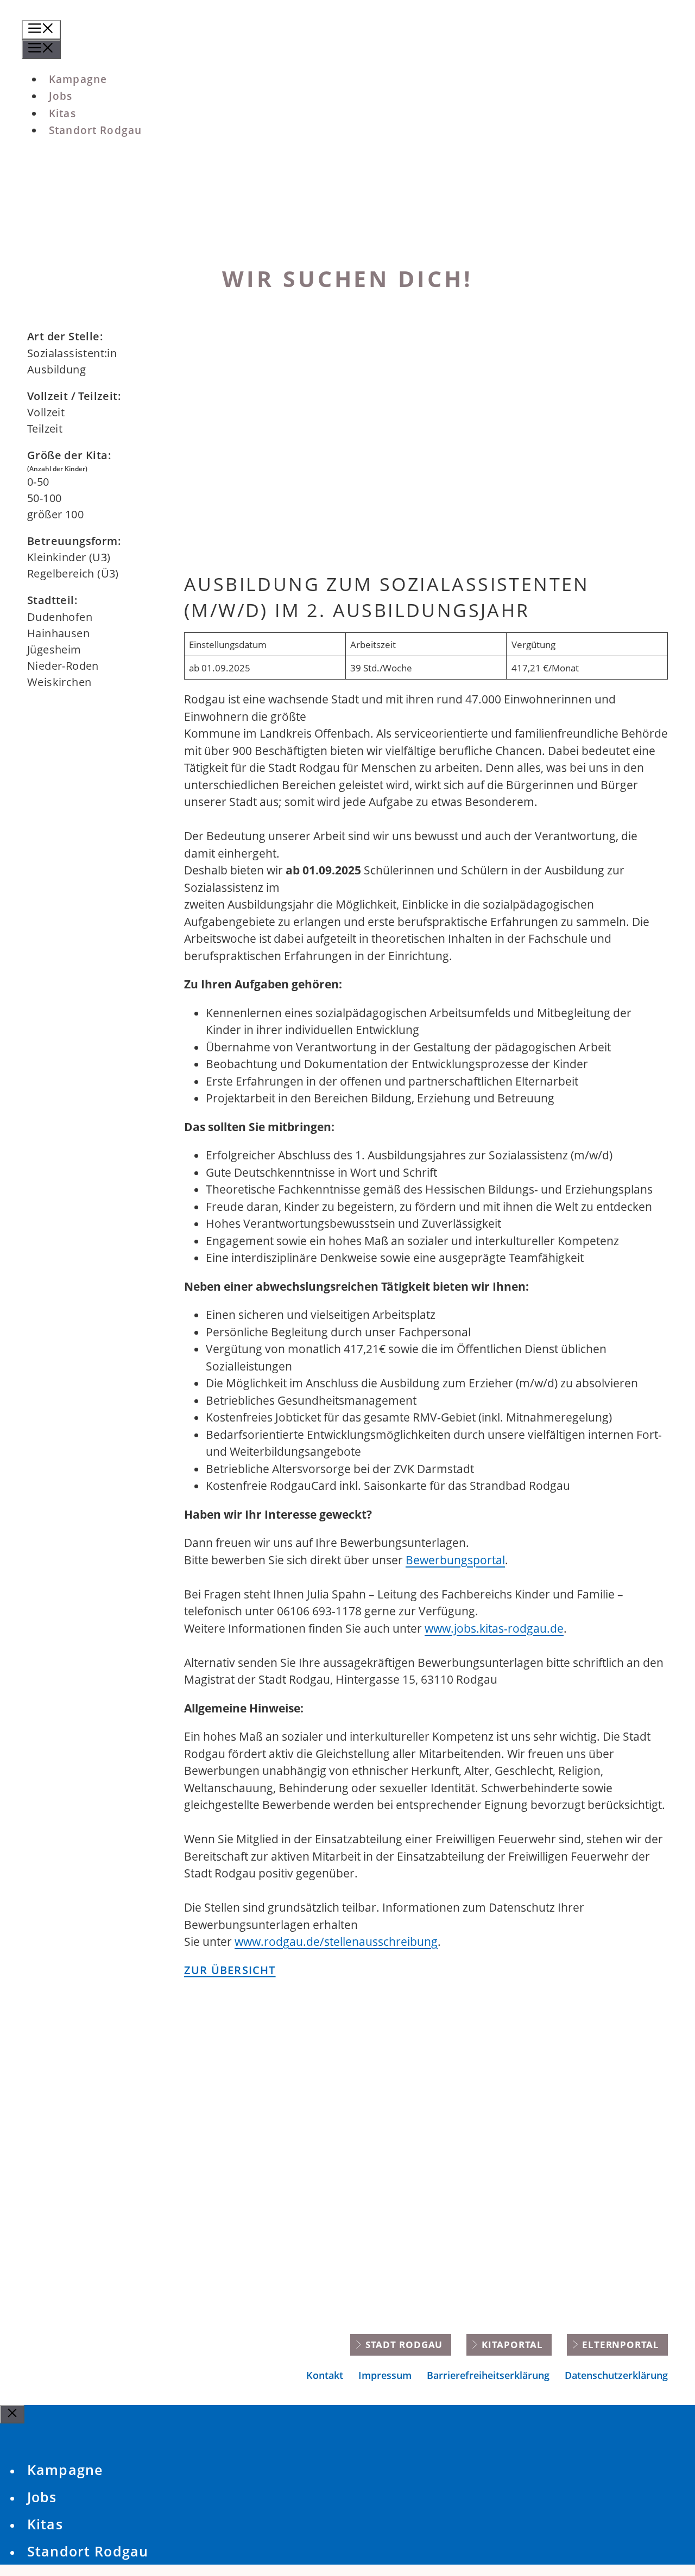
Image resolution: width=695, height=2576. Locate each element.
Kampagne (65, 2470)
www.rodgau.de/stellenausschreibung (336, 1941)
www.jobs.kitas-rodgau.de (494, 1628)
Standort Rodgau (88, 2551)
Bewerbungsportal (455, 1560)
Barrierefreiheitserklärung (488, 2375)
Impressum (385, 2375)
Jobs (42, 2497)
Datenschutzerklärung (616, 2375)
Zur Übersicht (230, 1970)
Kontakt (325, 2375)
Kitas (45, 2524)
